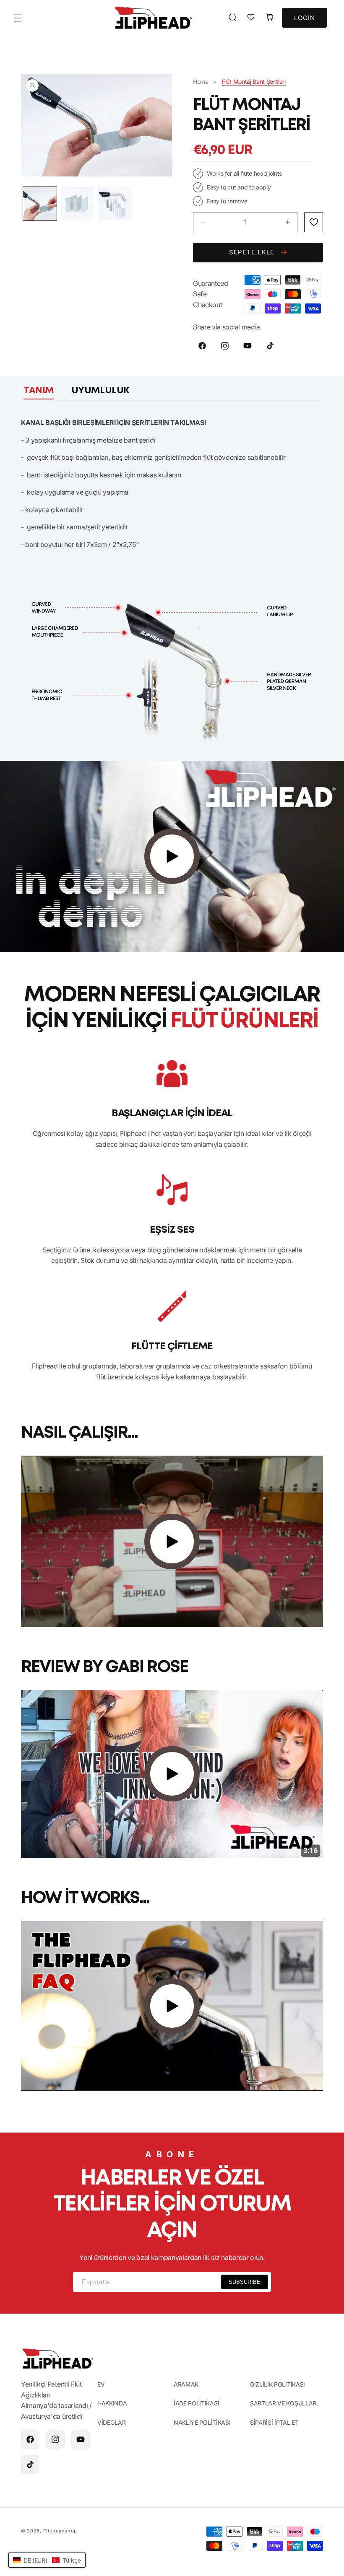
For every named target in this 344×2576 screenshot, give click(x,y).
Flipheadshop (60, 2531)
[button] (18, 18)
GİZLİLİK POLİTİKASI (278, 2384)
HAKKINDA (112, 2403)
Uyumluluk (100, 391)
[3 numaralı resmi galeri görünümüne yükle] (115, 204)
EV (101, 2384)
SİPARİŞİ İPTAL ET (274, 2422)
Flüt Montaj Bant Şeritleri (254, 82)
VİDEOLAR (111, 2422)
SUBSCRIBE (245, 2282)
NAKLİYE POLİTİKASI (202, 2422)
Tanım (39, 391)
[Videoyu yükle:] (172, 857)
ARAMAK (186, 2384)
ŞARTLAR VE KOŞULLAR (283, 2403)
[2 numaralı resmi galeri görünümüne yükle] (78, 204)
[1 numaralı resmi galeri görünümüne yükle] (40, 204)
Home (201, 82)
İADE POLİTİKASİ (196, 2403)
